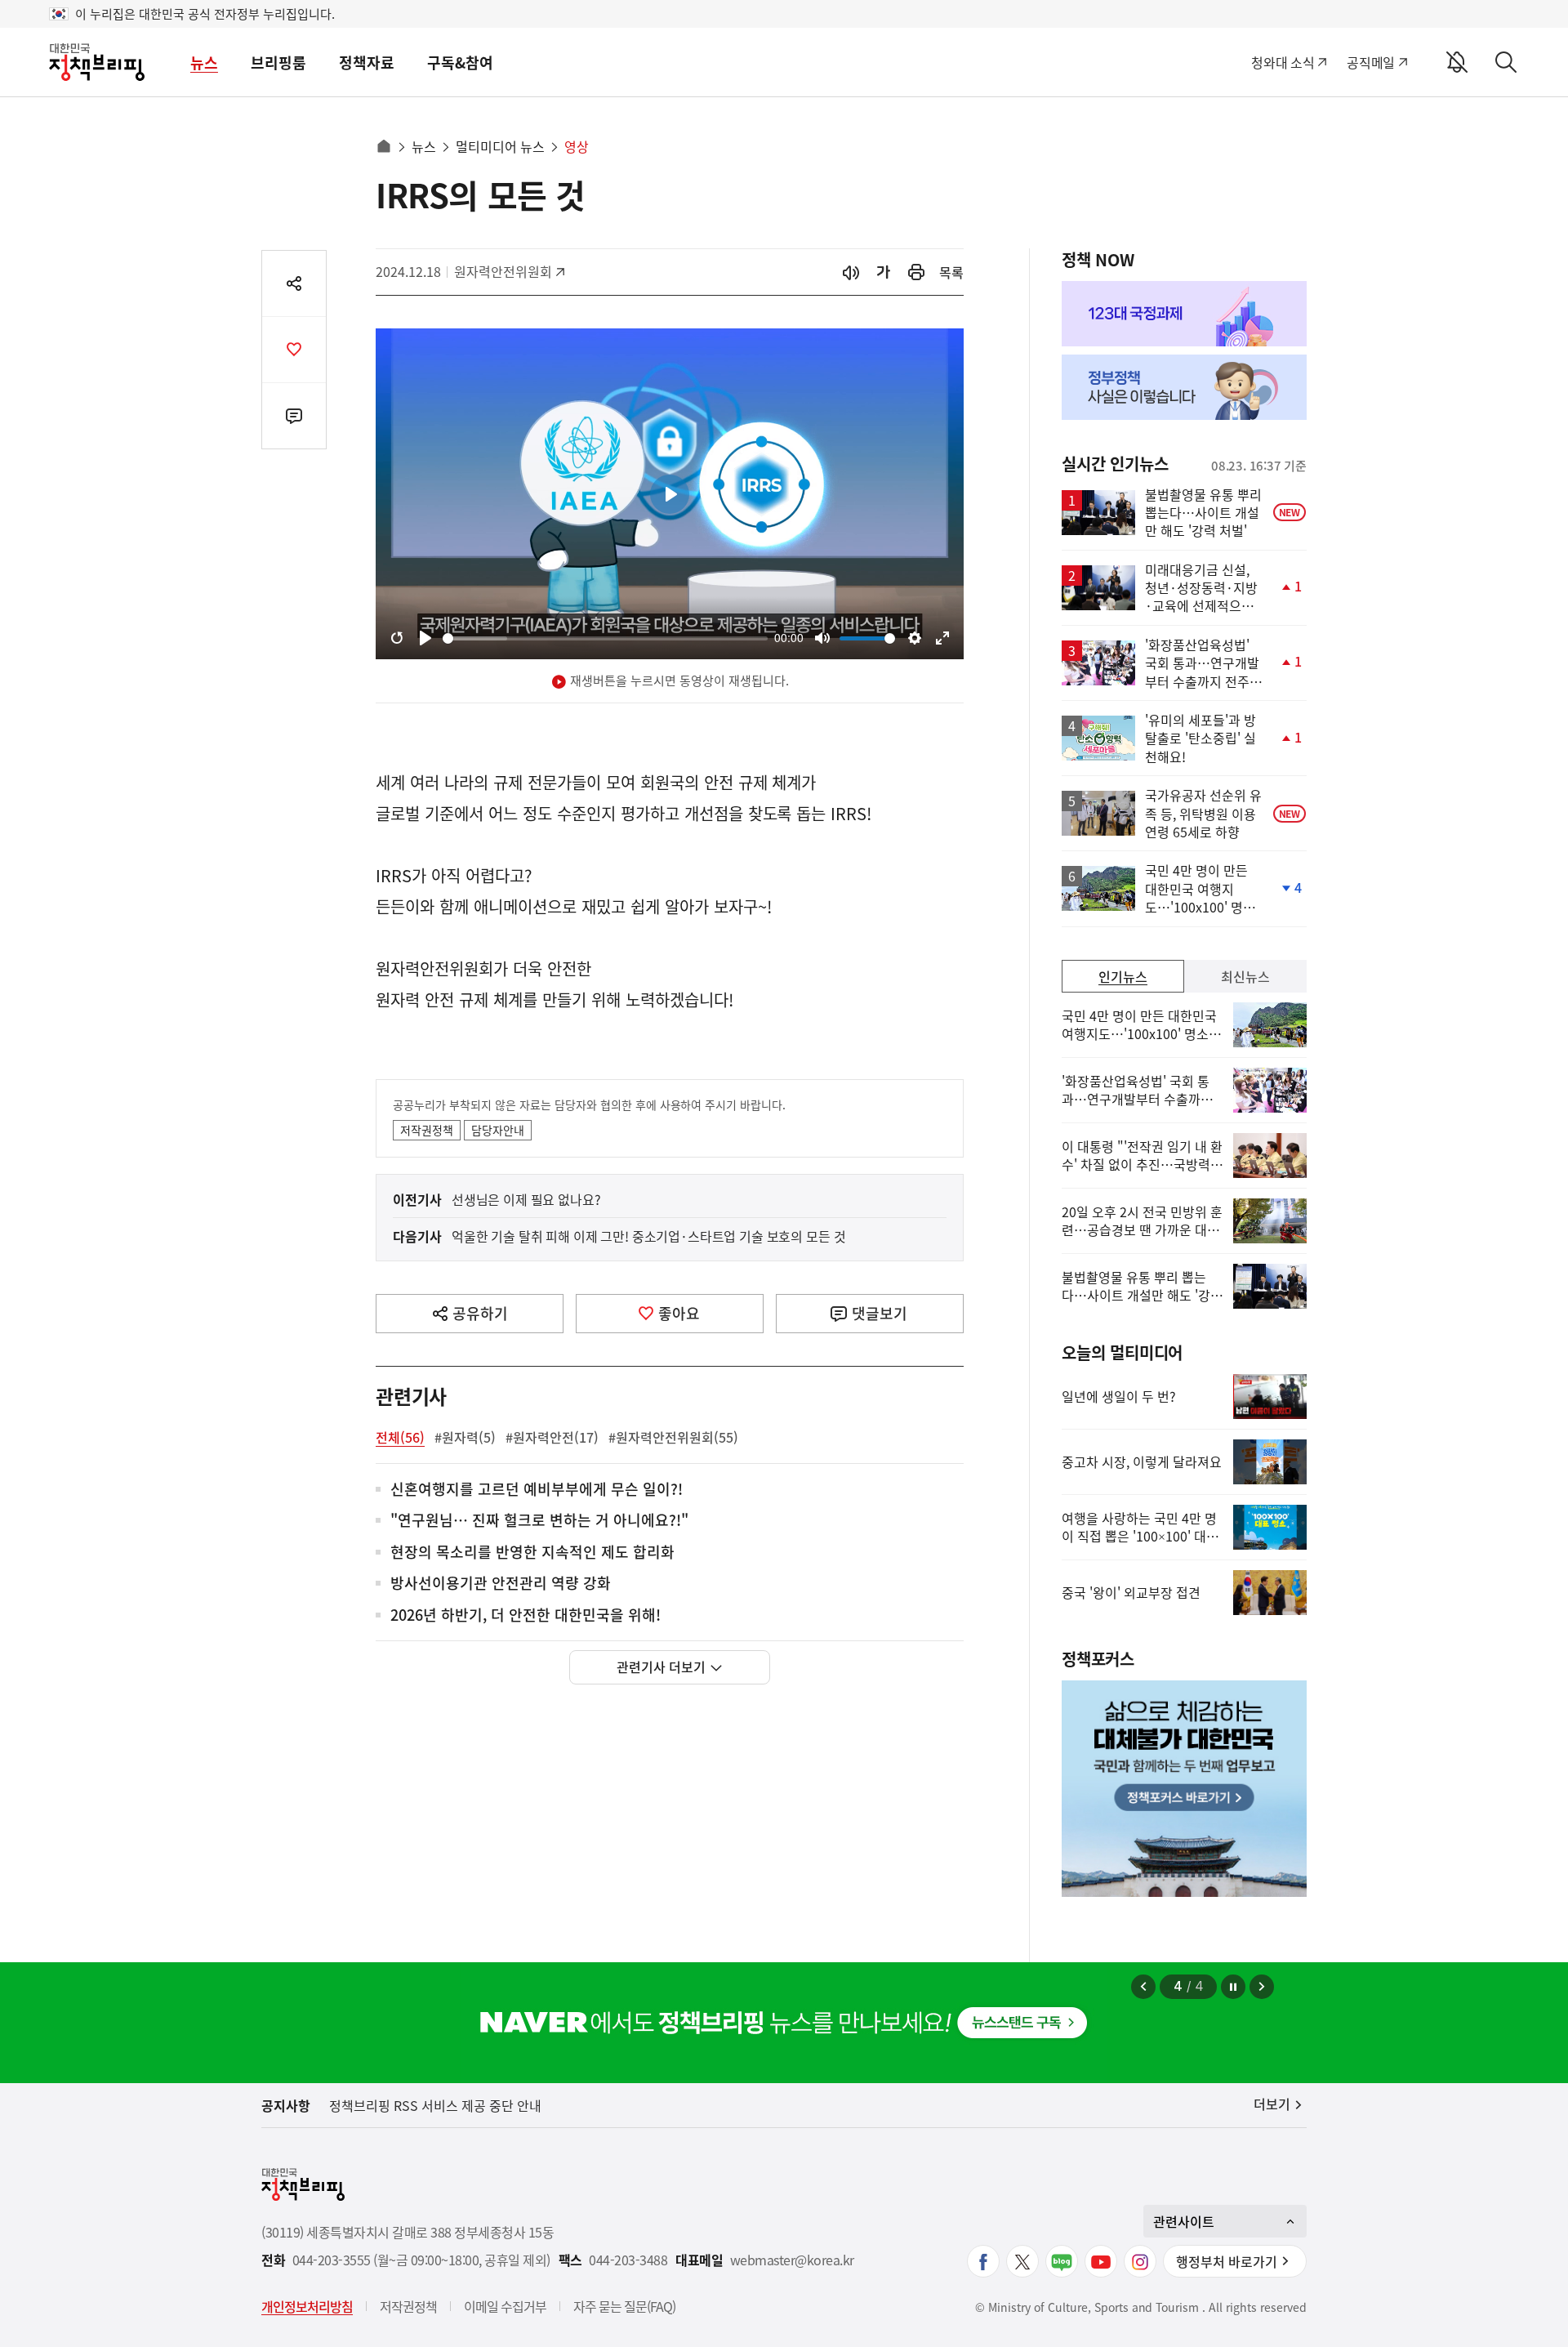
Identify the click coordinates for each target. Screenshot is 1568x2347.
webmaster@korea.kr (792, 2260)
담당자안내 (498, 1130)
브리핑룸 (278, 62)
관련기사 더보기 (661, 1667)
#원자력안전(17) (552, 1437)
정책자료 (367, 62)
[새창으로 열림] (916, 272)
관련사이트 (1184, 2221)
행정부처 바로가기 (1227, 2261)
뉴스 (204, 62)
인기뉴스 (1123, 976)
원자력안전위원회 (503, 271)
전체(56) (400, 1437)
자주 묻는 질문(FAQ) (624, 2306)
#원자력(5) (465, 1437)
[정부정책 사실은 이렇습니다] (1184, 387)
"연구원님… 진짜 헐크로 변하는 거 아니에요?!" (539, 1521)
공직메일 (1371, 62)
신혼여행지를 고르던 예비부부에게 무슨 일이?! (537, 1490)
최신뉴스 (1245, 976)
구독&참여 (460, 62)
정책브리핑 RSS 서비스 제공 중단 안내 (435, 2105)
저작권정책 (427, 1130)
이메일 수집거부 (505, 2306)
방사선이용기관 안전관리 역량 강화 (501, 1584)
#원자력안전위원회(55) (673, 1437)
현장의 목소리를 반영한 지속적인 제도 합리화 (532, 1553)
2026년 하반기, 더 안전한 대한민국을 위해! (526, 1615)
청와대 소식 (1283, 62)
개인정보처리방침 (307, 2306)
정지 (1233, 1987)
